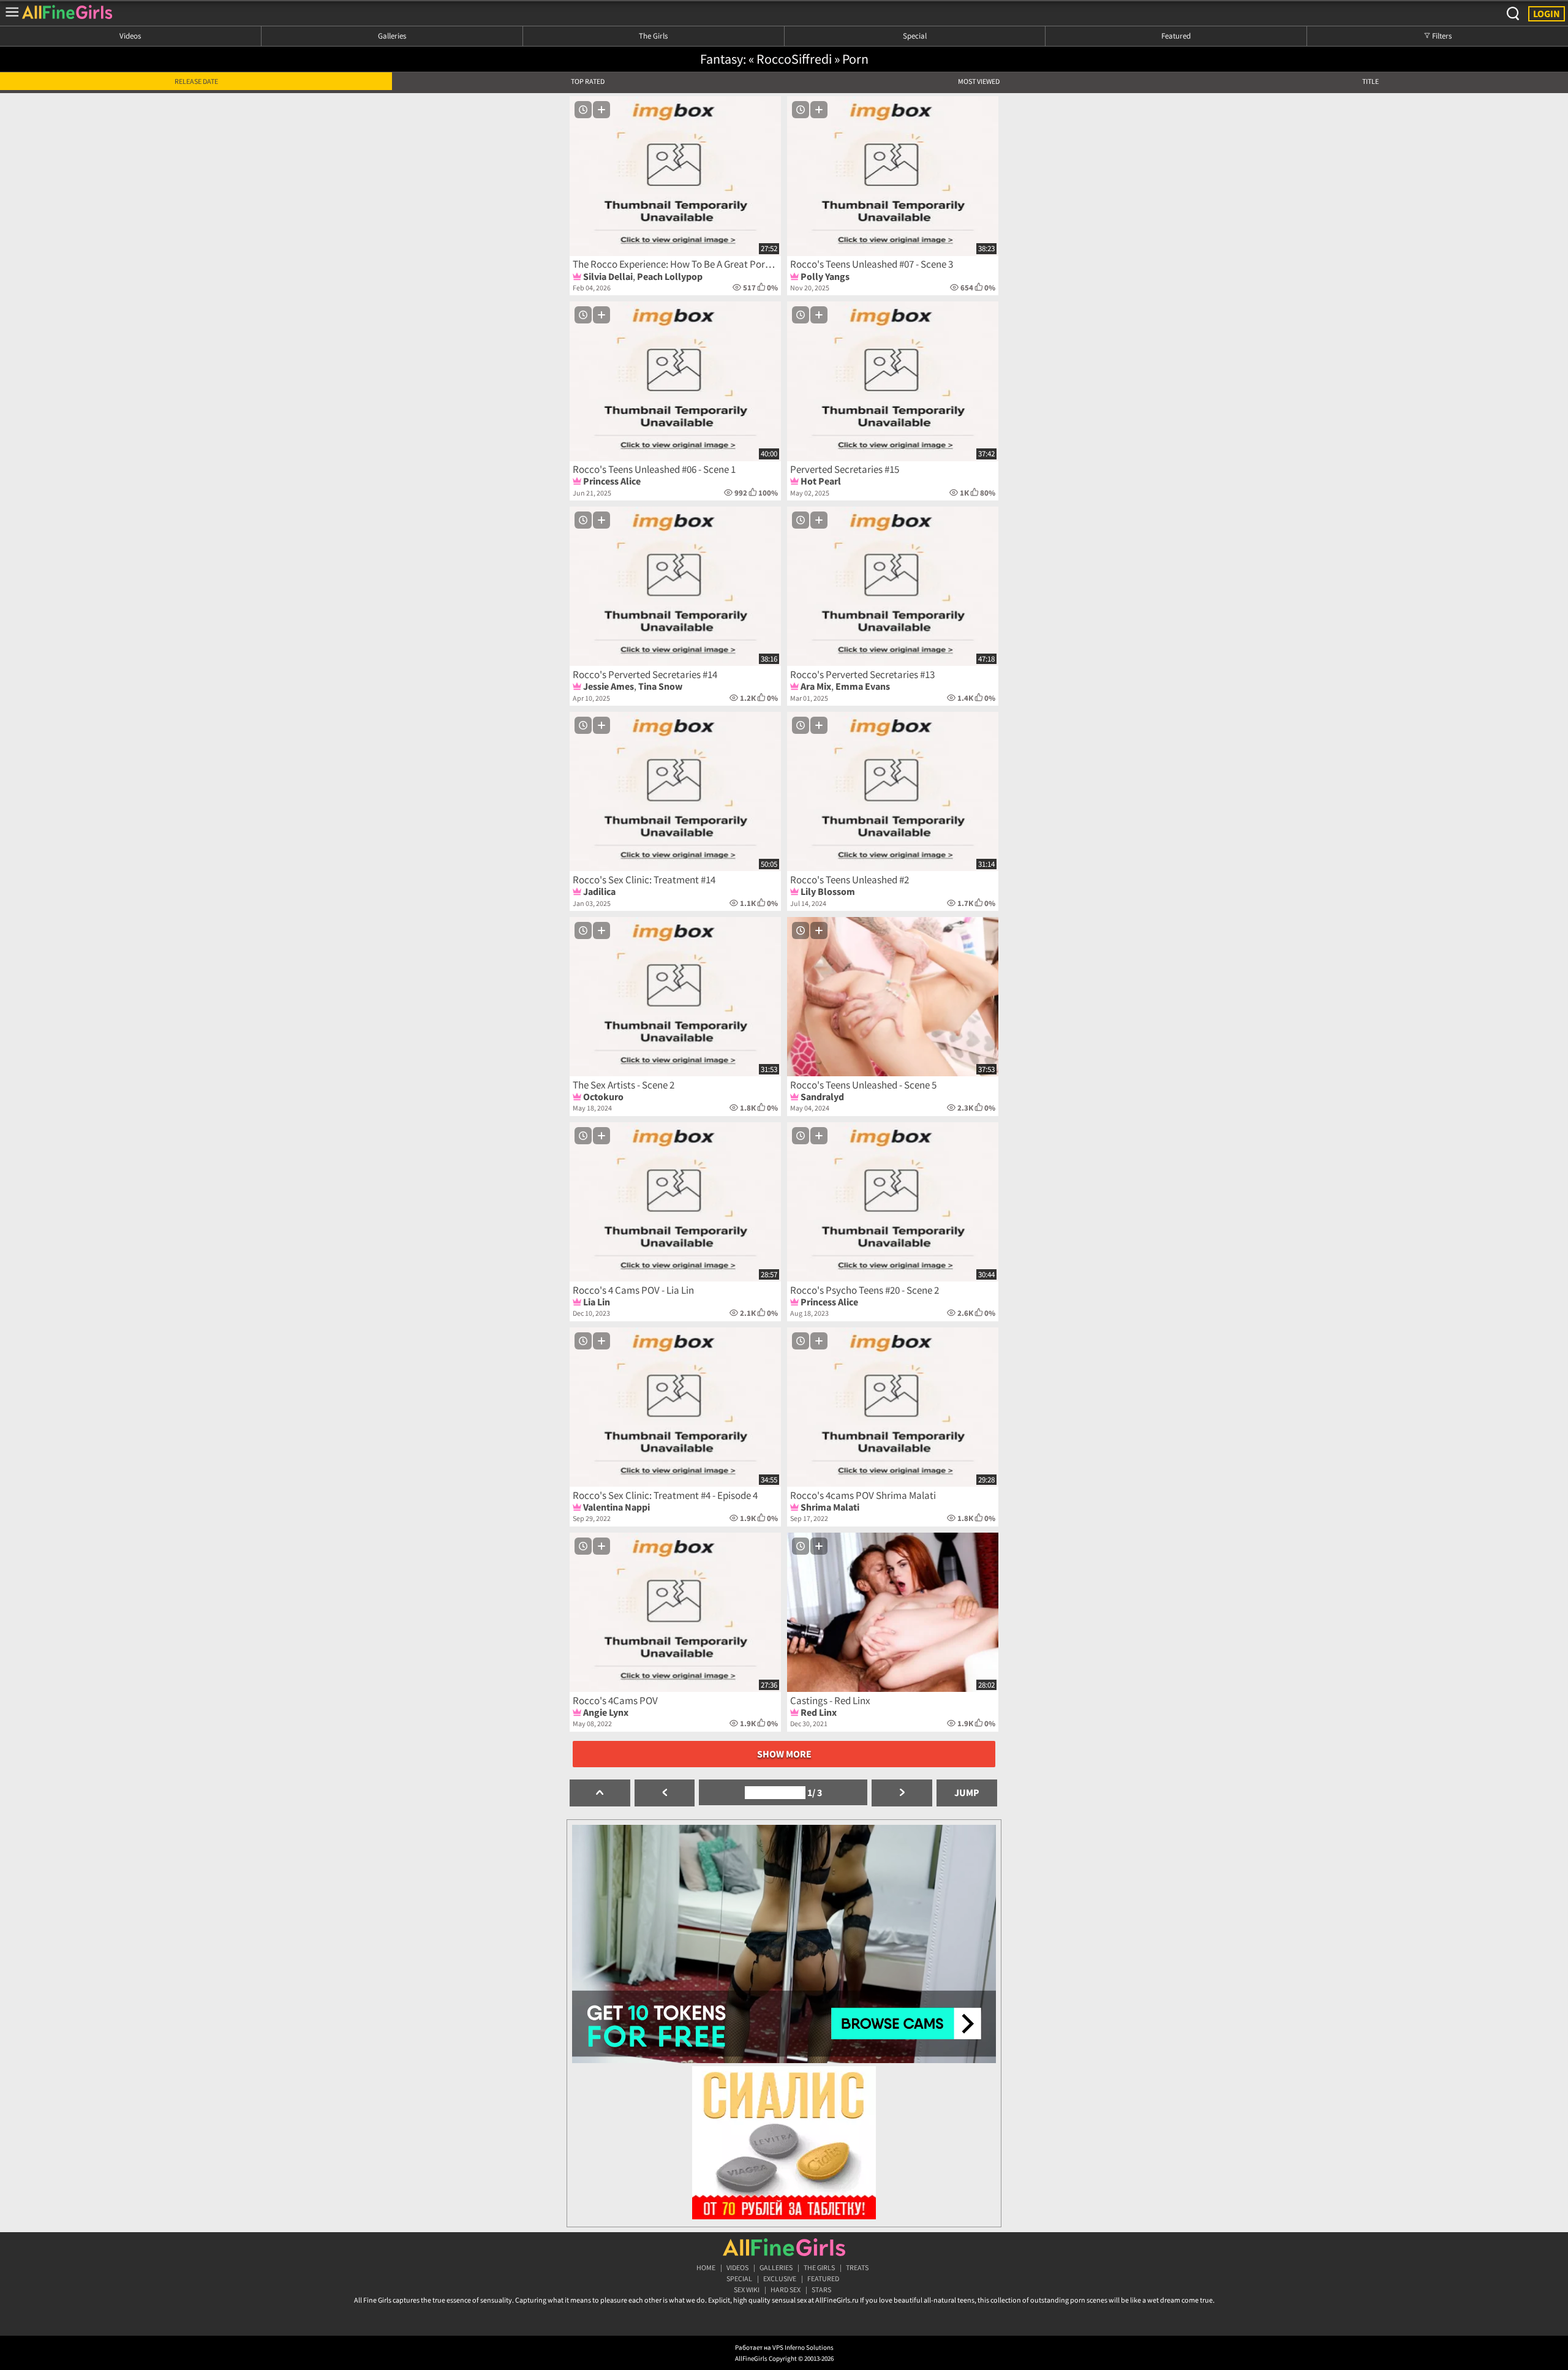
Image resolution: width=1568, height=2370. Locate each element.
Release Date (196, 81)
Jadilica (599, 891)
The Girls (653, 36)
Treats (857, 2267)
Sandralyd (822, 1096)
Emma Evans (863, 686)
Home (706, 2267)
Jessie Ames (609, 686)
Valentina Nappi (616, 1507)
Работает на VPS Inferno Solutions (784, 2347)
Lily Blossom (828, 891)
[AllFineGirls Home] (784, 2247)
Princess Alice (612, 481)
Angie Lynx (606, 1712)
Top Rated (588, 81)
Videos (130, 36)
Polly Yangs (825, 276)
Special (915, 36)
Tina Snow (660, 686)
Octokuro (603, 1096)
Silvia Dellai (608, 276)
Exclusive (780, 2278)
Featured (1176, 36)
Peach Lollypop (670, 276)
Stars (821, 2289)
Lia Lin (597, 1302)
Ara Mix (816, 686)
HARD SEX (786, 2289)
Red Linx (819, 1712)
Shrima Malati (830, 1507)
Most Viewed (979, 81)
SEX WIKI (747, 2289)
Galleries (392, 36)
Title (1370, 81)
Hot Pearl (821, 481)
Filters (1441, 36)
